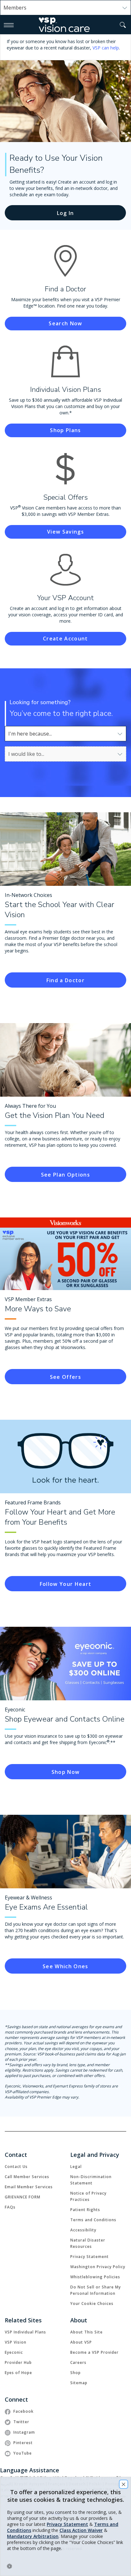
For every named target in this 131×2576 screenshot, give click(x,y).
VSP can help (106, 48)
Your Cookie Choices (92, 2303)
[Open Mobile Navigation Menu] (9, 25)
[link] (65, 980)
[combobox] (65, 734)
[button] (123, 25)
